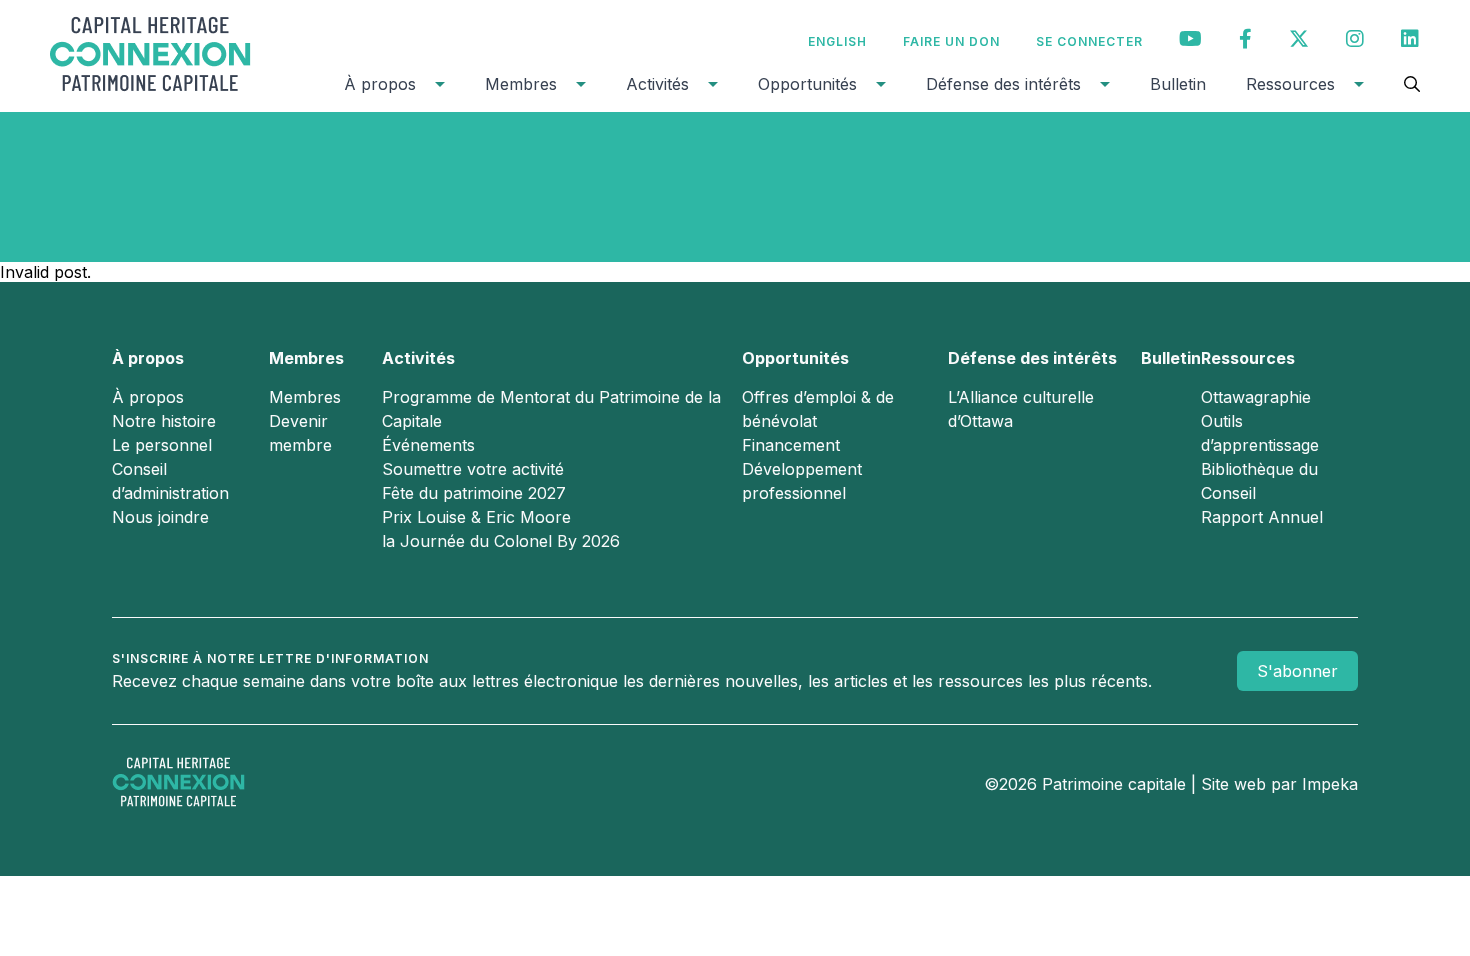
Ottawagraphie (1256, 397)
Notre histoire (164, 421)
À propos (380, 84)
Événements (428, 445)
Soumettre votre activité (473, 469)
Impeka (1330, 784)
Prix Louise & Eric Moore (476, 517)
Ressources (1290, 84)
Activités (657, 84)
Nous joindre (160, 517)
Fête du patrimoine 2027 (474, 493)
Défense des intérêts (1003, 84)
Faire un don (951, 41)
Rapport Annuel (1262, 517)
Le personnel (162, 445)
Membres (521, 84)
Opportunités (807, 84)
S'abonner (1297, 671)
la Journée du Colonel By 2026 (501, 541)
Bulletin (1178, 84)
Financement (791, 445)
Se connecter (1089, 41)
